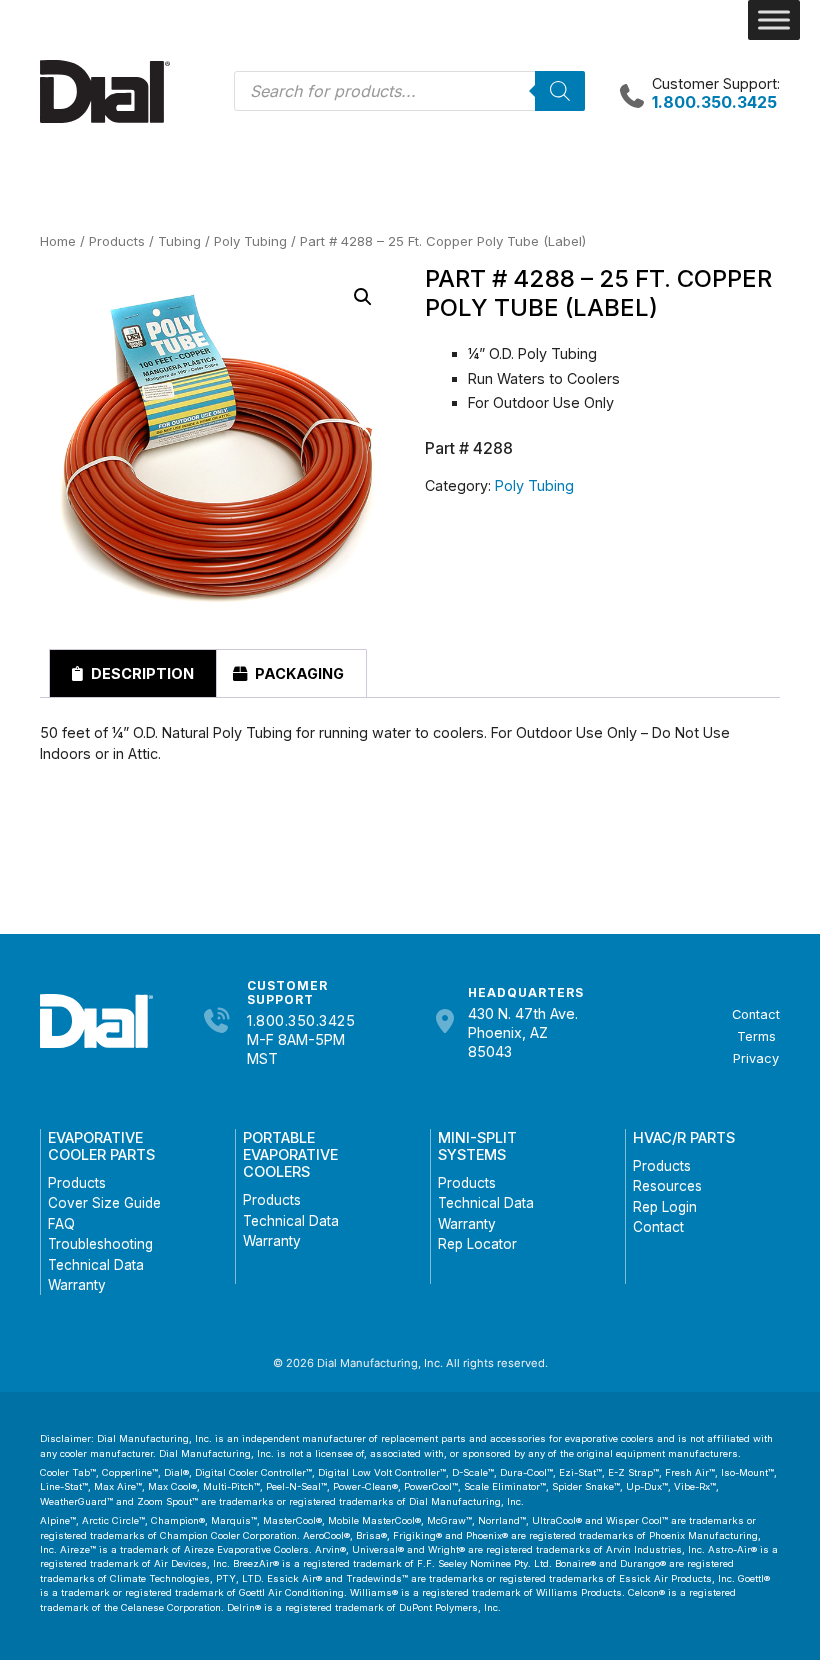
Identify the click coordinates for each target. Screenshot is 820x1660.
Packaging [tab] (298, 673)
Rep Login (665, 1207)
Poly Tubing (250, 241)
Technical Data (96, 1265)
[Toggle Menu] (774, 20)
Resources (667, 1186)
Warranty (77, 1285)
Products (117, 241)
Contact (756, 1014)
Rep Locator (477, 1244)
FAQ (61, 1224)
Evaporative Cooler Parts (101, 1146)
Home (58, 241)
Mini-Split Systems (477, 1146)
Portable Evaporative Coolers (290, 1155)
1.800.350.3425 (301, 1020)
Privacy (756, 1058)
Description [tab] (141, 673)
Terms (756, 1036)
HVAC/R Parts (684, 1137)
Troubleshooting (100, 1244)
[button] (363, 297)
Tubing (179, 241)
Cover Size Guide (104, 1203)
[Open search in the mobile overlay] (409, 91)
